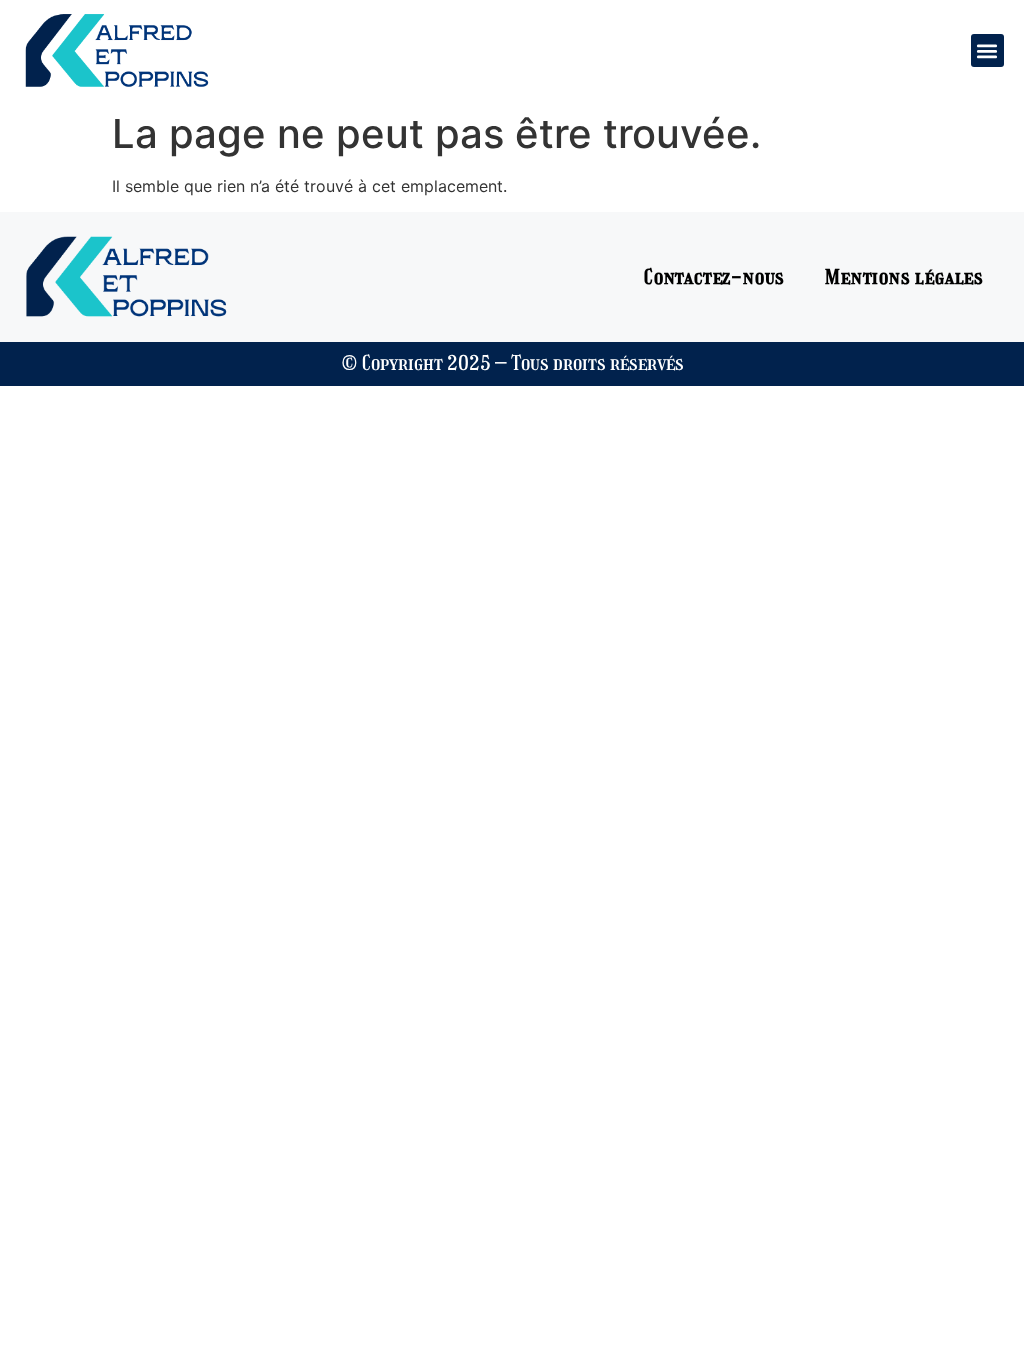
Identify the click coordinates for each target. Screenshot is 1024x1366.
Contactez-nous (714, 277)
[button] (987, 50)
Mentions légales (904, 277)
